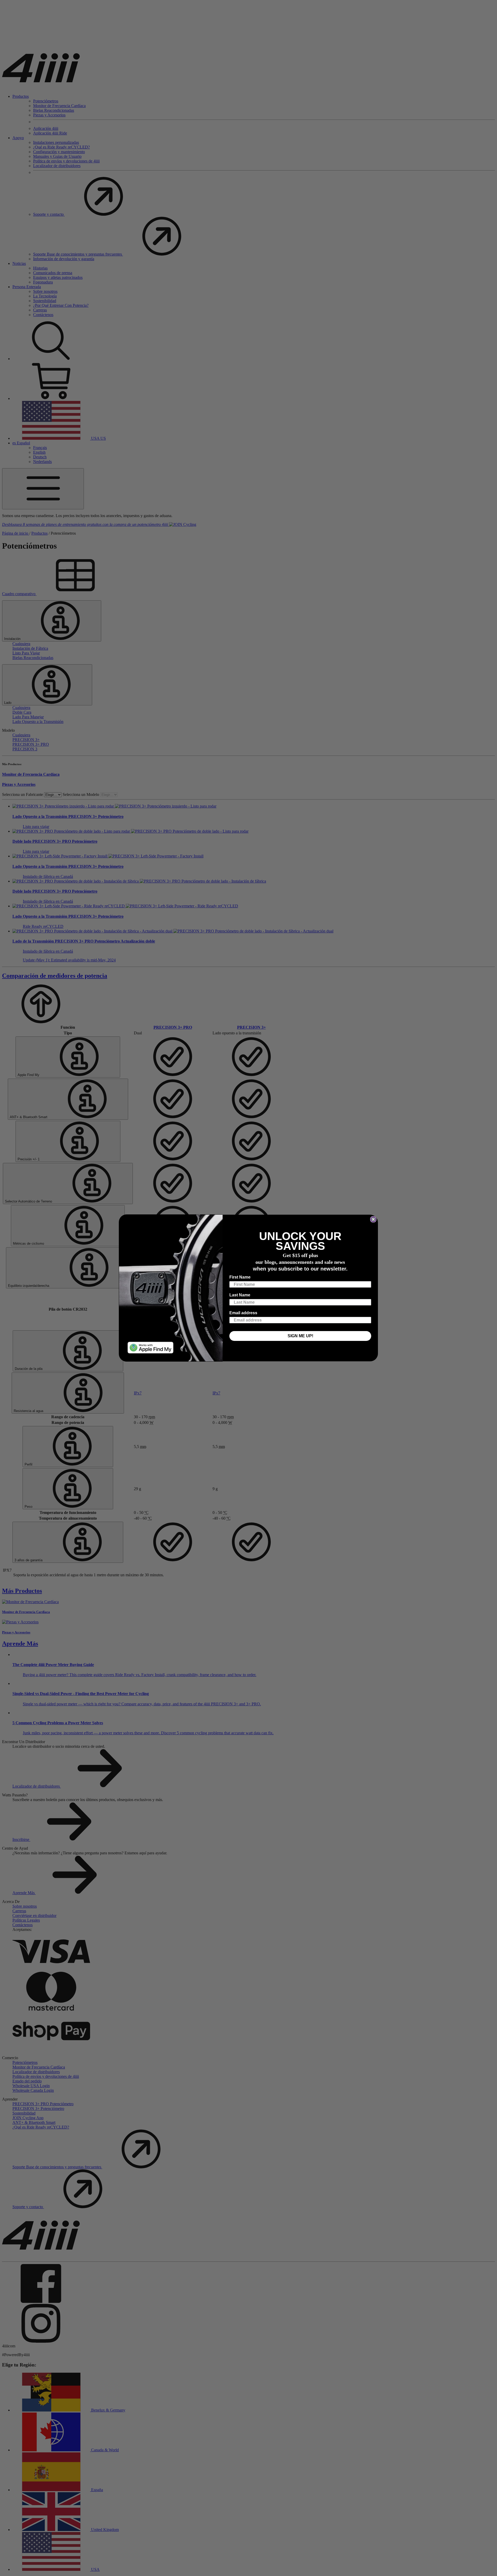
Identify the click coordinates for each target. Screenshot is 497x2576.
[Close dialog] (373, 1219)
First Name (240, 1277)
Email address (243, 1313)
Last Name (240, 1295)
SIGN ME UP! (300, 1336)
